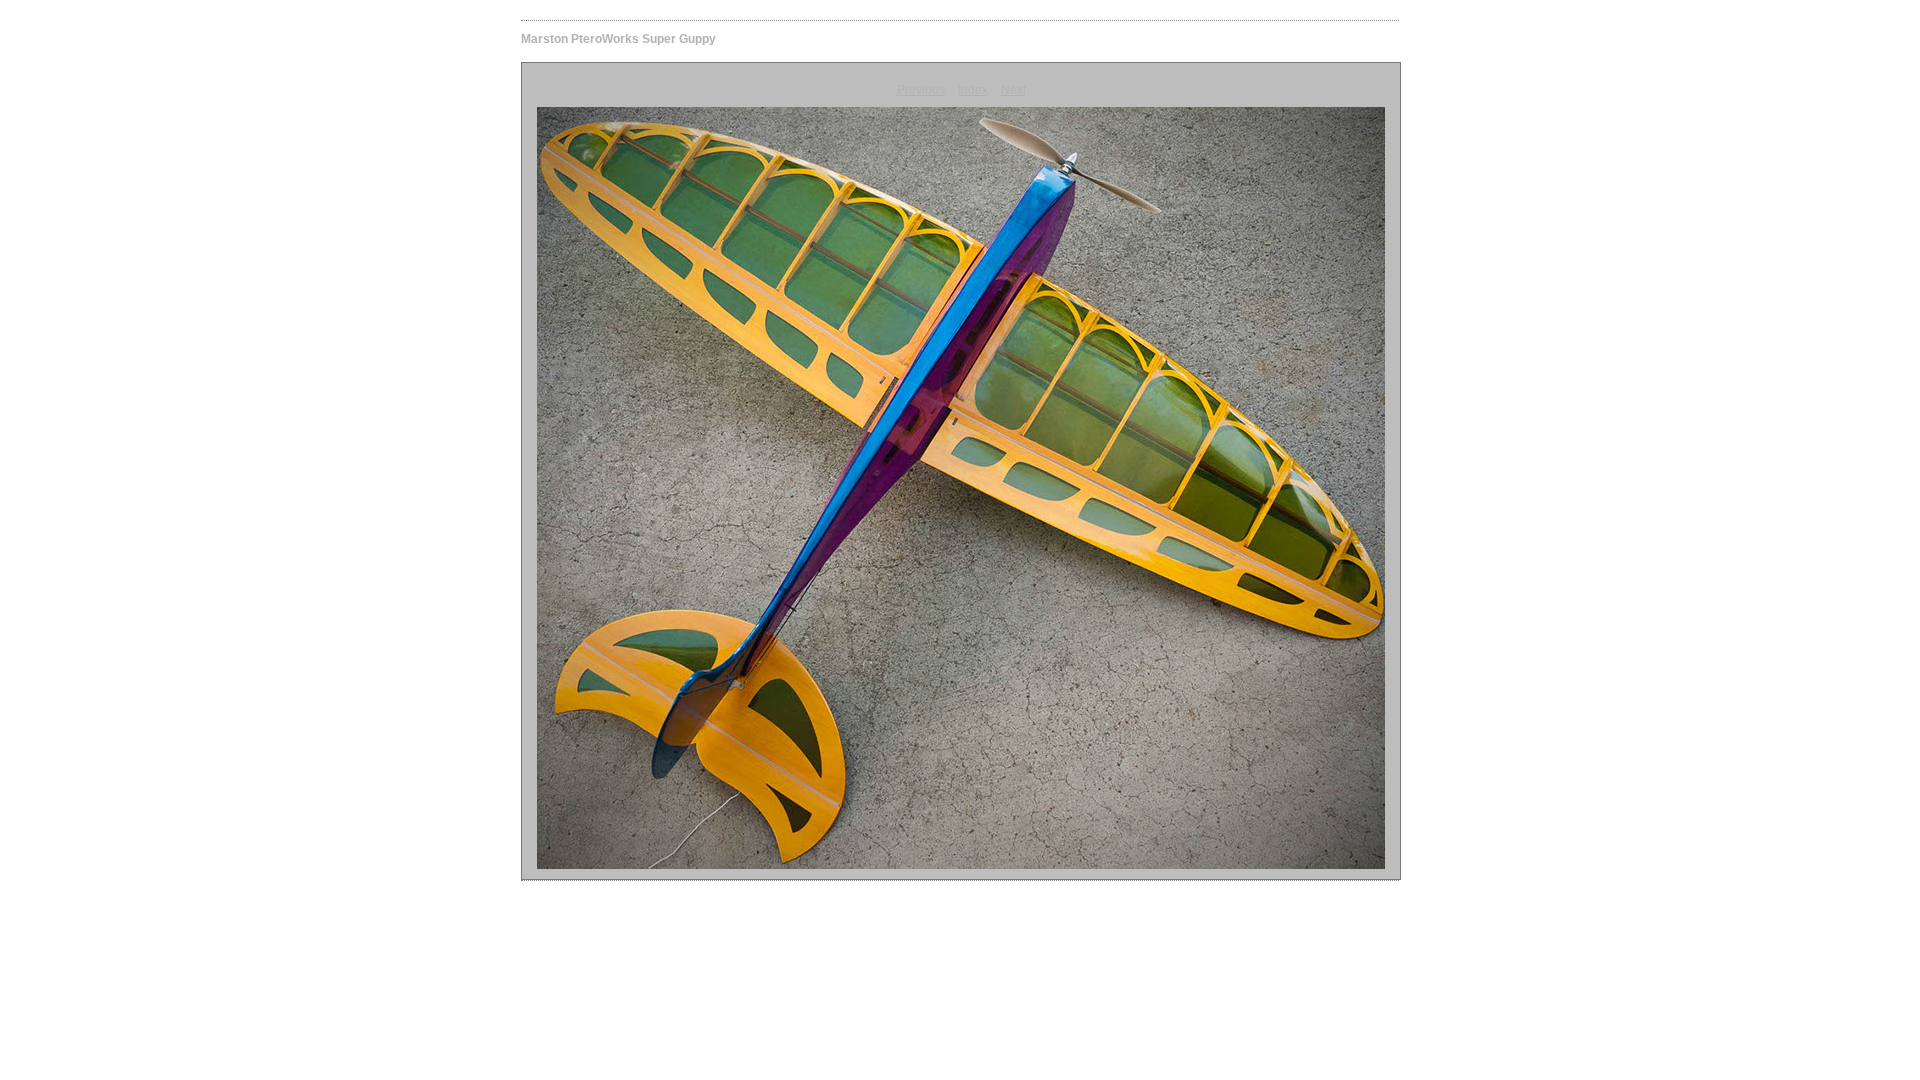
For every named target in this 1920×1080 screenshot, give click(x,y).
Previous (921, 90)
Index (973, 90)
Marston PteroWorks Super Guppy (618, 39)
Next (1013, 90)
